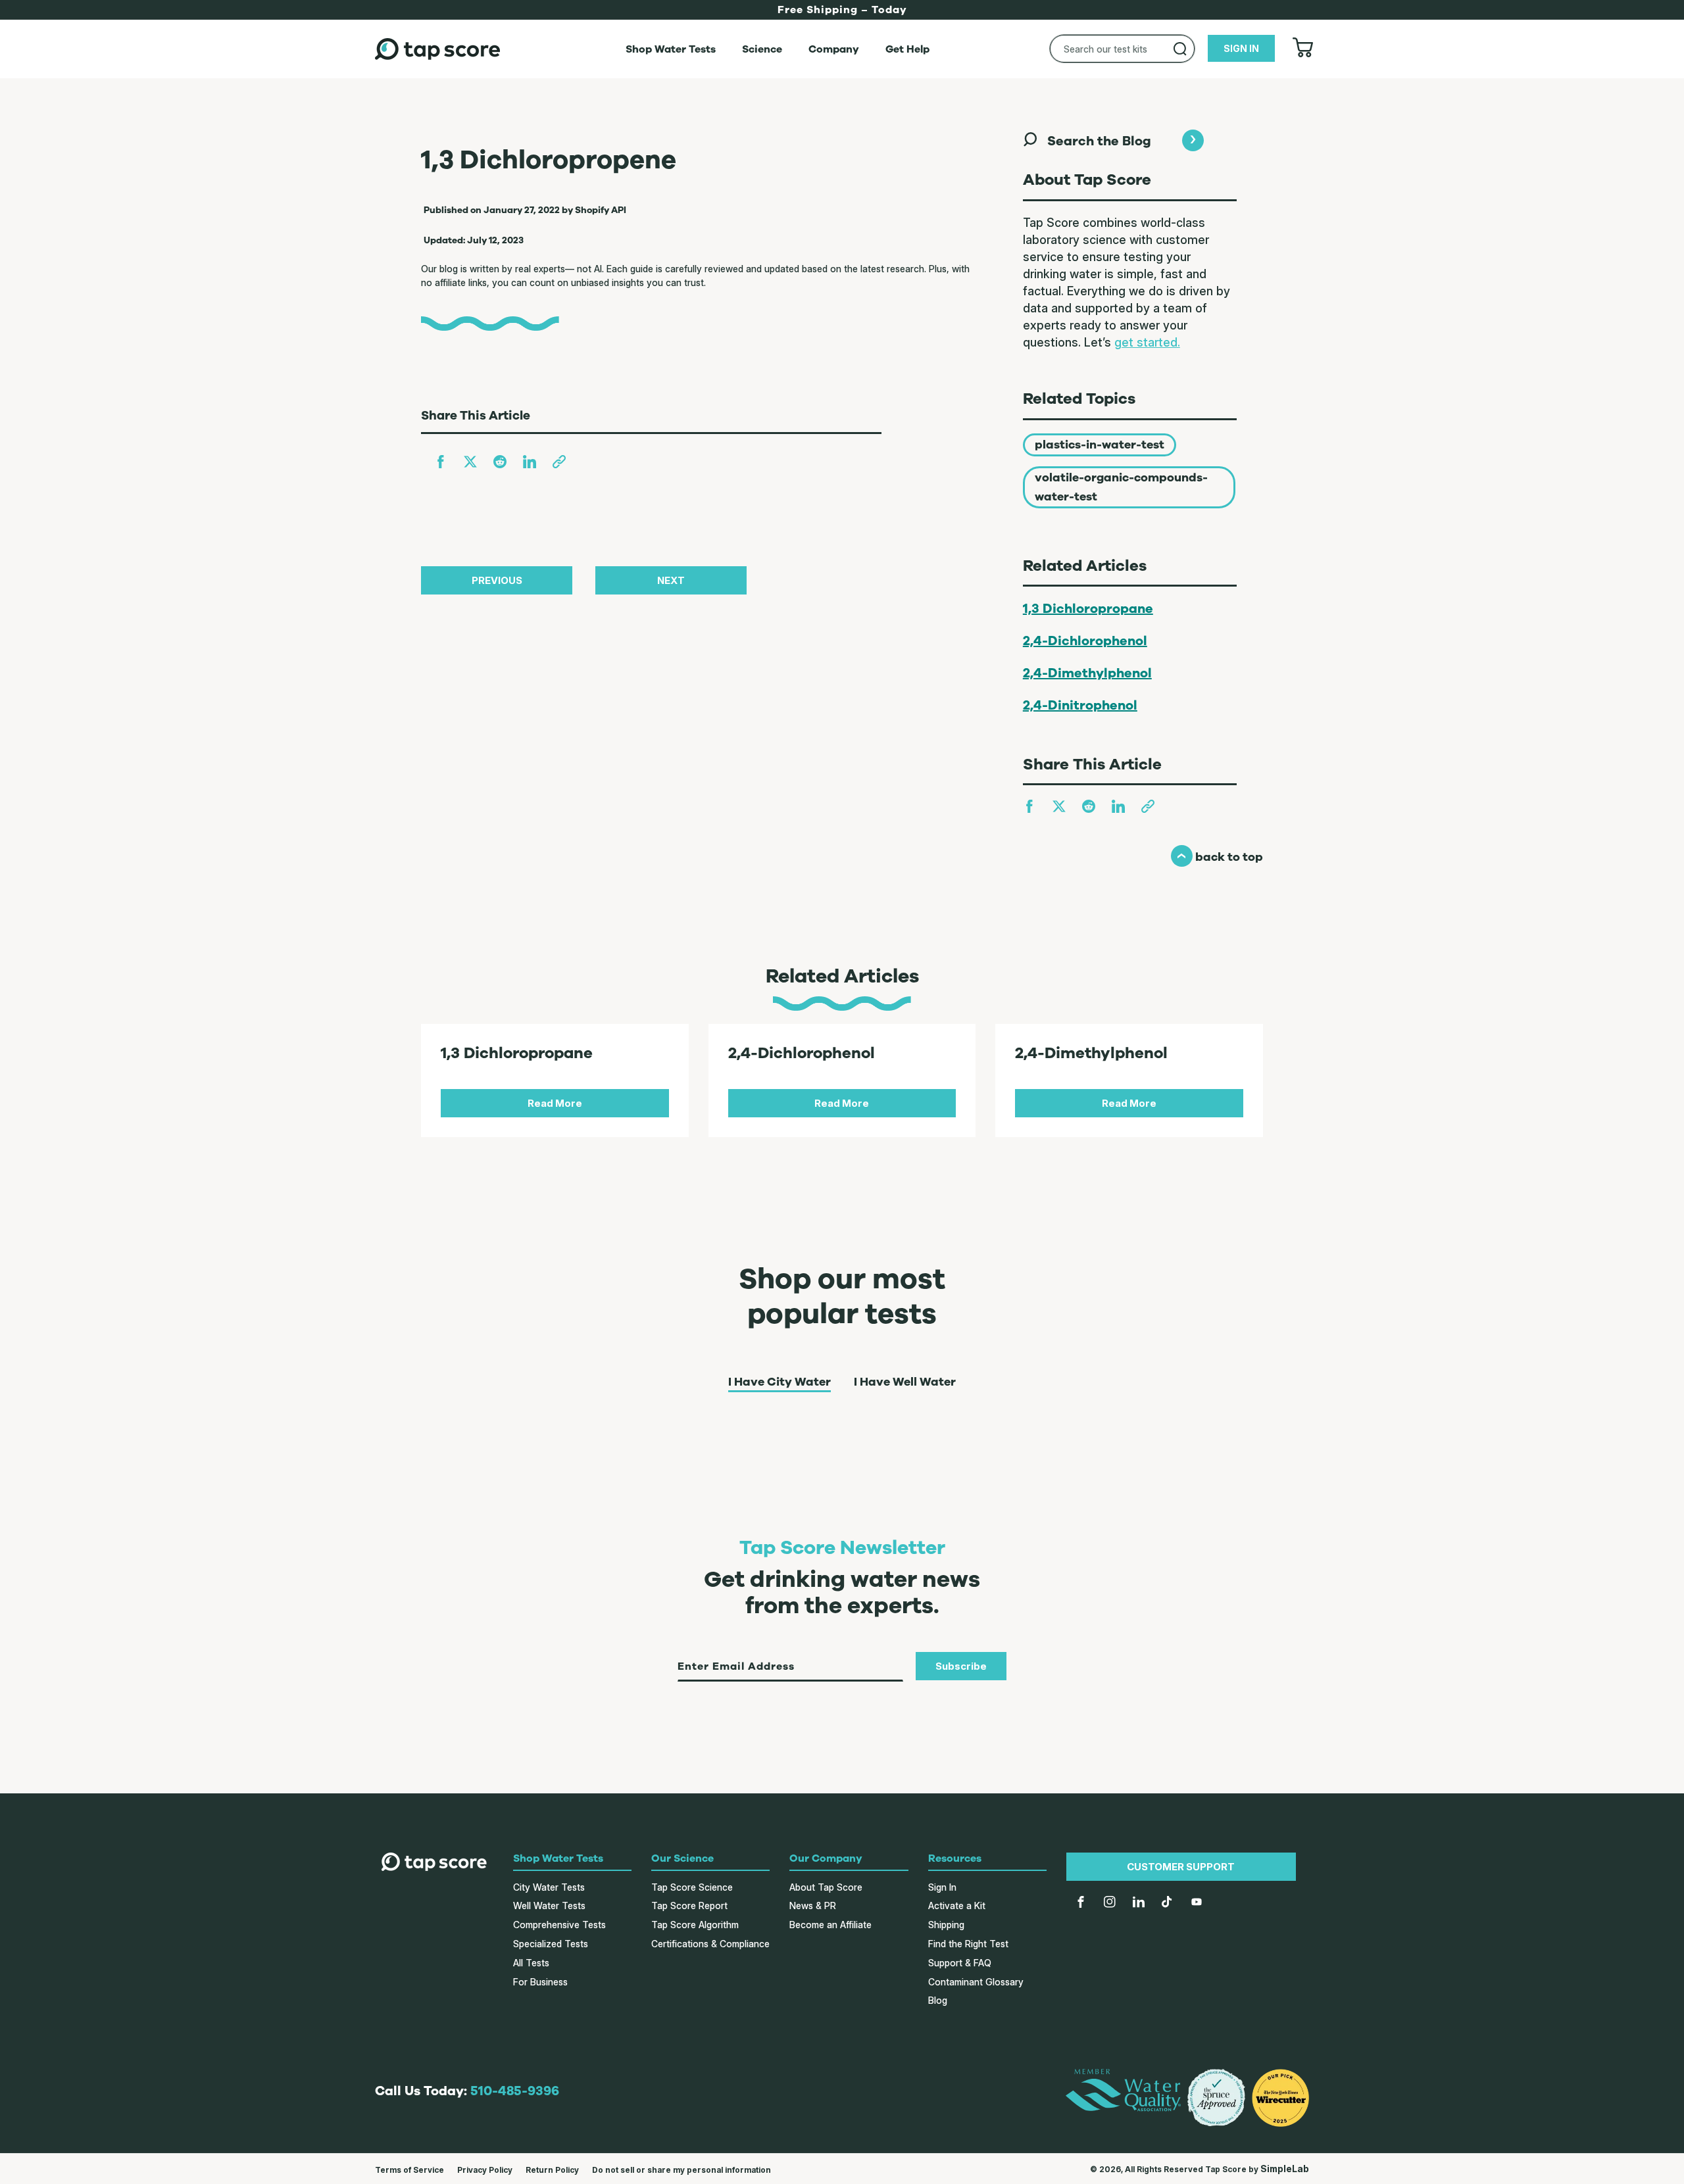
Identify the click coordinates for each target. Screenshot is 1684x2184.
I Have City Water (780, 1382)
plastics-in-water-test (1100, 445)
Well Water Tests (549, 1905)
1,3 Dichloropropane (1088, 609)
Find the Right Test (968, 1944)
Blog (938, 2000)
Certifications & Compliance (710, 1944)
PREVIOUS (497, 580)
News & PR (813, 1905)
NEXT (671, 580)
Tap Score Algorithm (695, 1925)
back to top (1217, 857)
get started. (1147, 342)
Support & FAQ (960, 1963)
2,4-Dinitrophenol (1080, 705)
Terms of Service (409, 2170)
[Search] (1180, 49)
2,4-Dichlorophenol (1085, 641)
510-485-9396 (515, 2091)
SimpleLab (1285, 2169)
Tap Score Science (692, 1887)
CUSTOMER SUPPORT (1181, 1867)
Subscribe (961, 1666)
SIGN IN (1241, 48)
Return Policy (552, 2170)
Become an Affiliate (830, 1925)
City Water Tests (549, 1887)
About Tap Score (826, 1887)
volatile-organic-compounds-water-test (1121, 487)
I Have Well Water (905, 1382)
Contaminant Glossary (976, 1982)
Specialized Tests (551, 1944)
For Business (540, 1982)
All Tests (531, 1963)
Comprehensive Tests (559, 1925)
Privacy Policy (485, 2170)
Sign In (942, 1887)
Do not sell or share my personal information (681, 2170)
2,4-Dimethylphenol (1087, 673)
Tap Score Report (689, 1905)
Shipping (946, 1925)
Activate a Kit (957, 1905)
